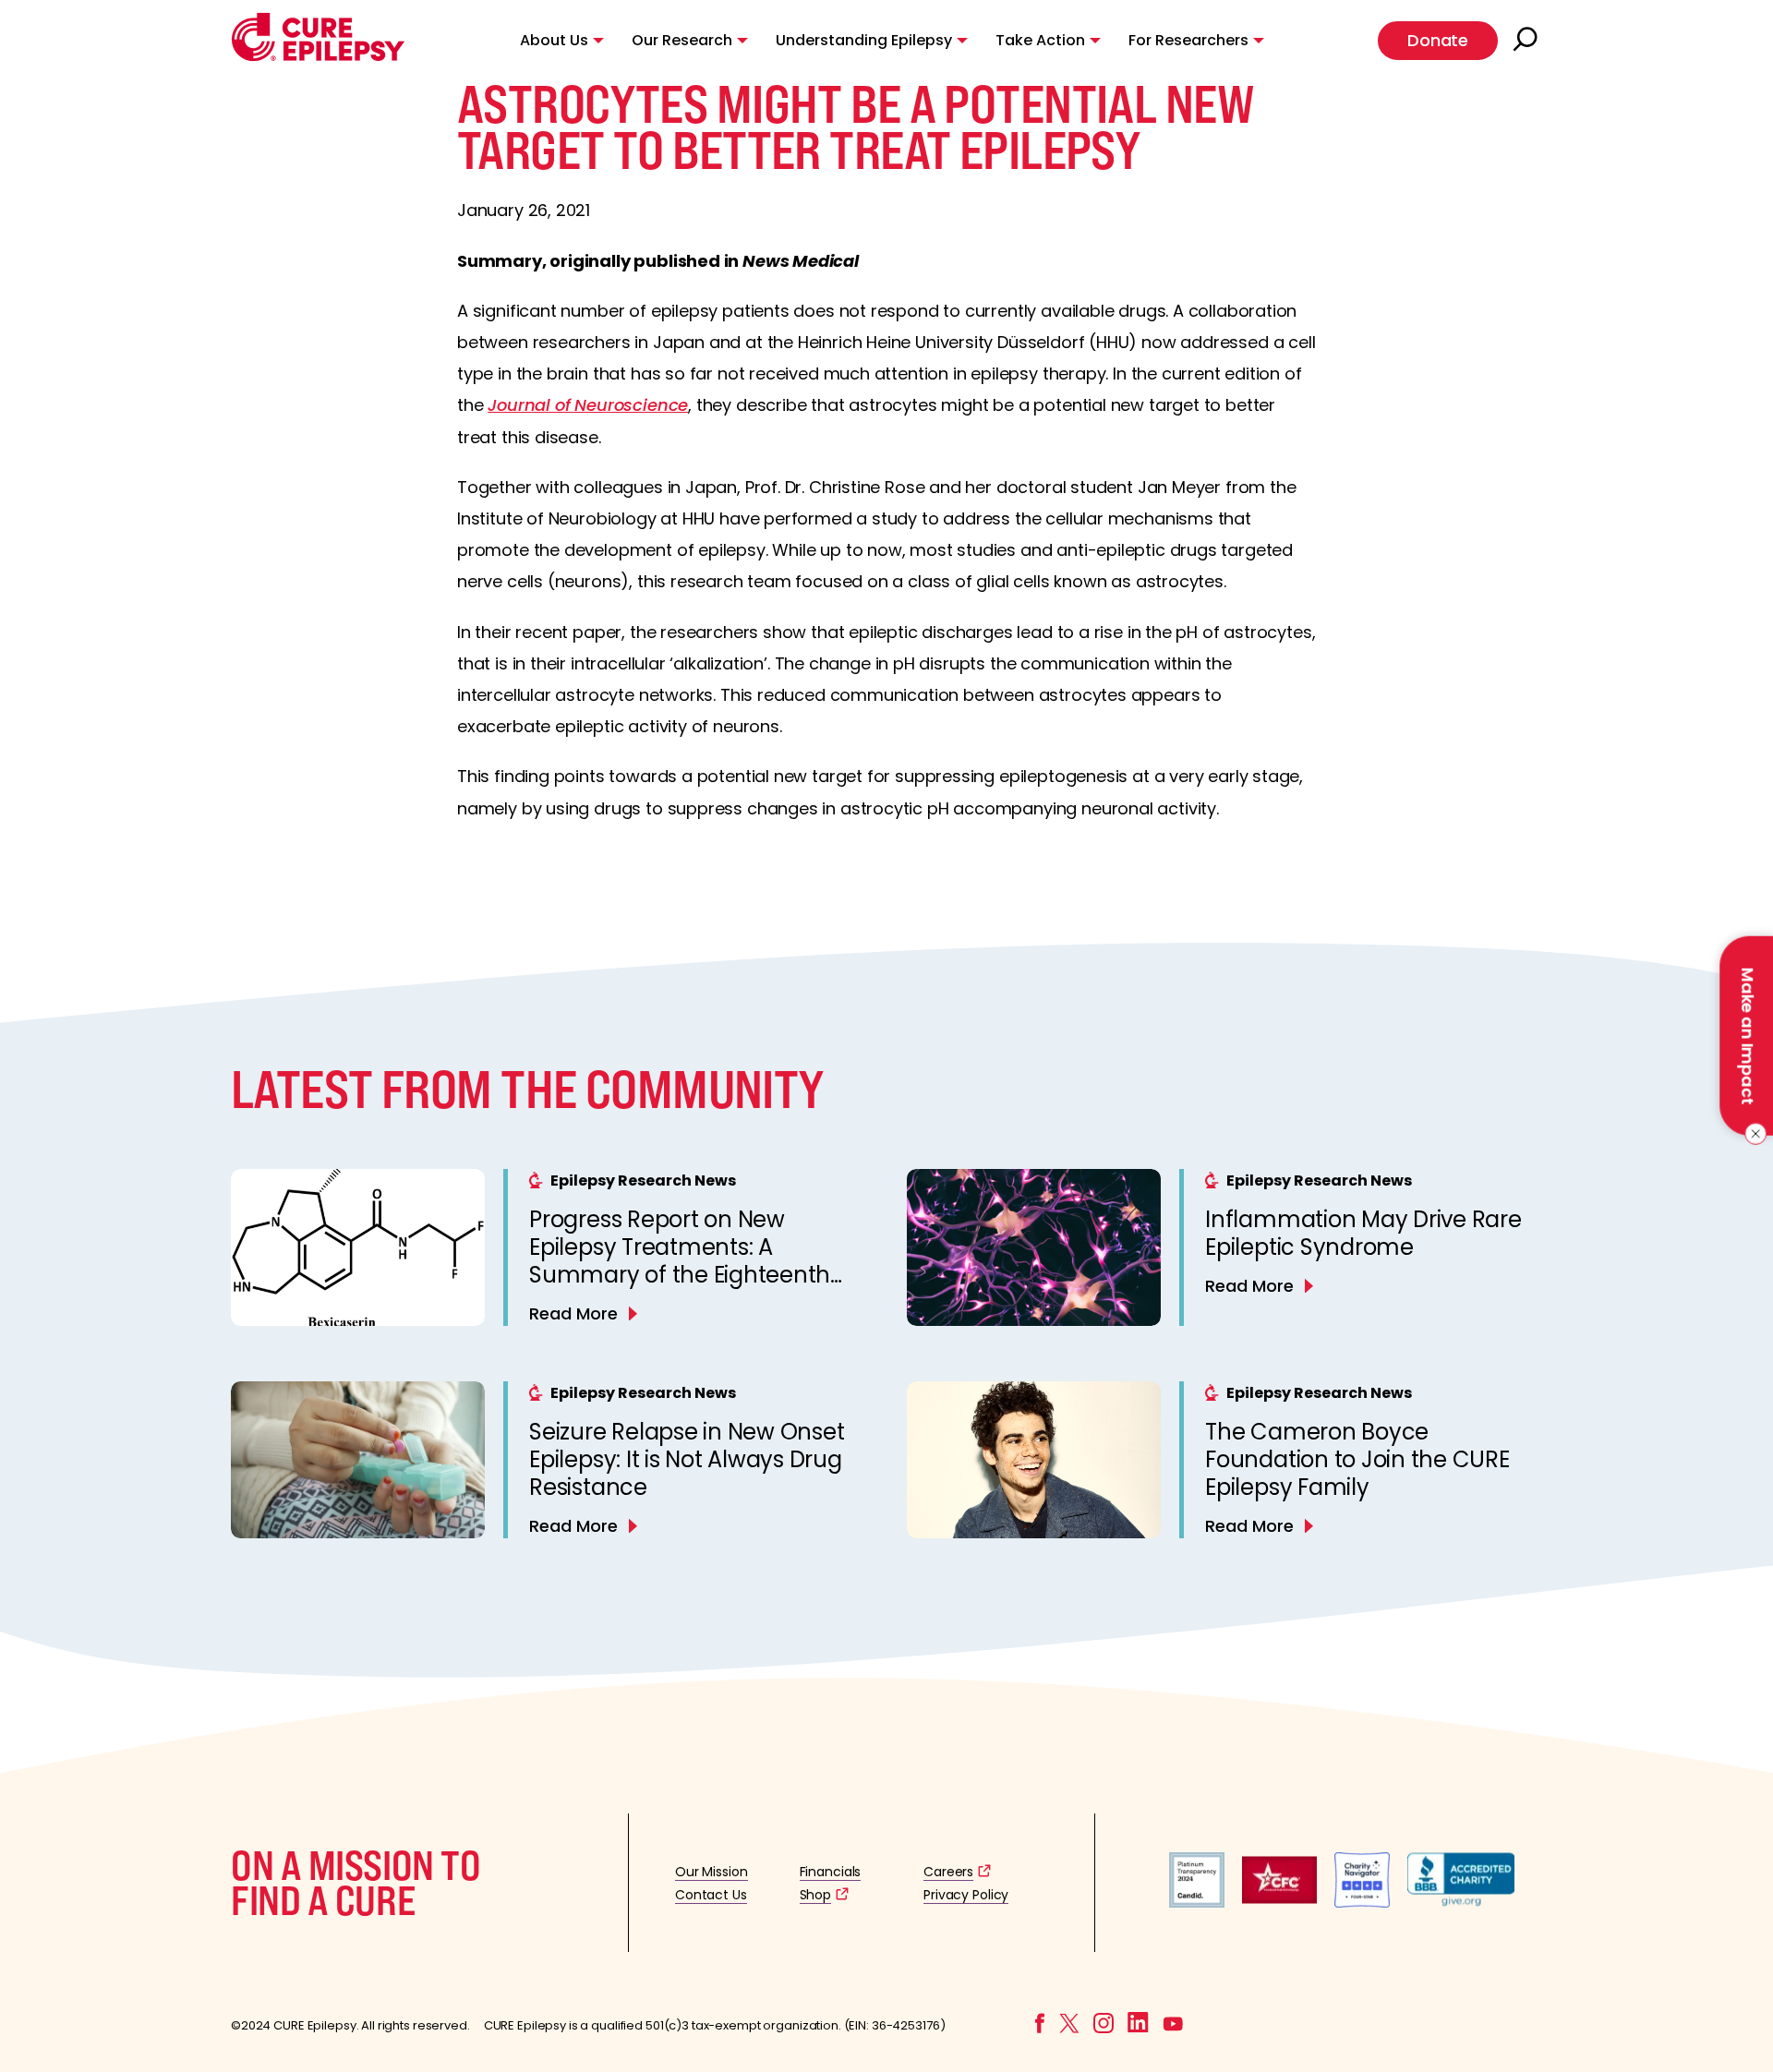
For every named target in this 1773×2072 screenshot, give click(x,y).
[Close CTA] (1752, 1134)
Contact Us (711, 1895)
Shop (815, 1895)
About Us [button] (554, 40)
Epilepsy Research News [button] (643, 1181)
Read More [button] (573, 1313)
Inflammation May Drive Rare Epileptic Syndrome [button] (1363, 1233)
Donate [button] (1438, 40)
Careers (948, 1872)
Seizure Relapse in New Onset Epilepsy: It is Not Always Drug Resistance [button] (687, 1459)
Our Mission (712, 1872)
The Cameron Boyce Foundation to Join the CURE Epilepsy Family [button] (1357, 1459)
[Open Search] (1527, 41)
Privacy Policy (966, 1895)
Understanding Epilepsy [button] (864, 40)
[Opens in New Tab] (1197, 1903)
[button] (318, 57)
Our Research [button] (682, 40)
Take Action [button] (1040, 40)
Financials (831, 1872)
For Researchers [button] (1188, 40)
